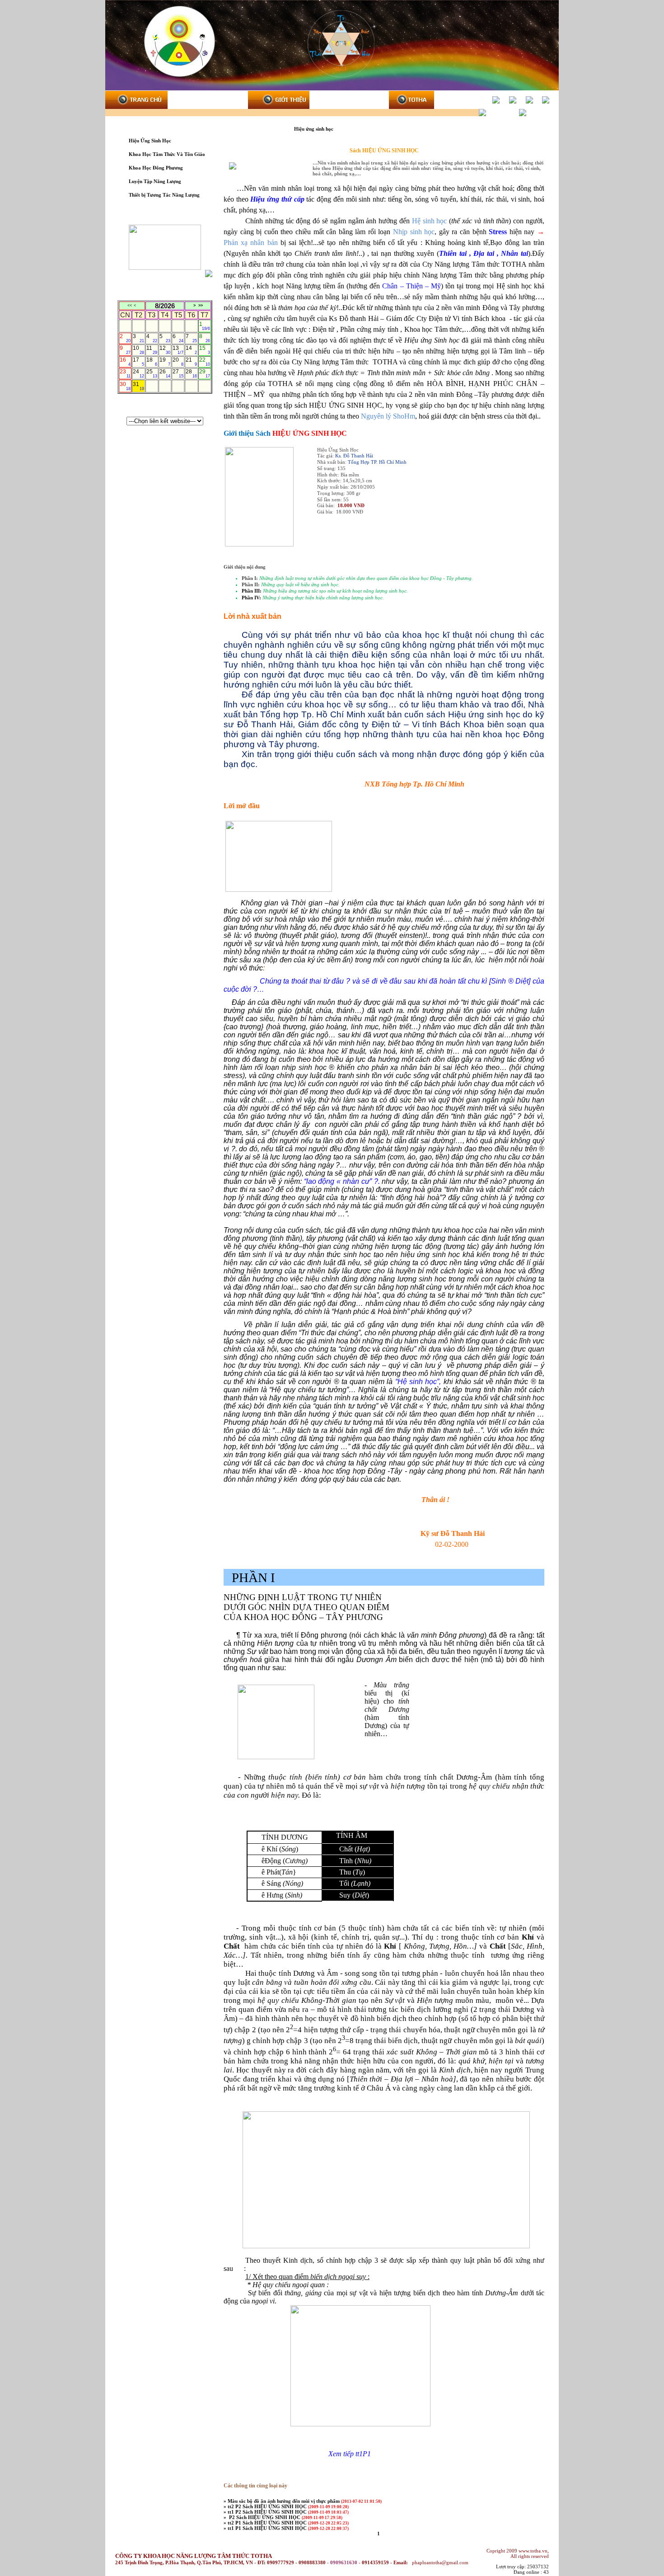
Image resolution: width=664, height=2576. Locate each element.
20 (178, 362)
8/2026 (165, 306)
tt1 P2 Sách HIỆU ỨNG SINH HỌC (268, 2512)
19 (165, 362)
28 (191, 373)
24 (138, 373)
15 (205, 350)
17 (138, 362)
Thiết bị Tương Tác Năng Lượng (164, 195)
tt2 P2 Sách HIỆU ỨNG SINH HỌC (268, 2506)
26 (165, 373)
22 (205, 362)
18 (152, 362)
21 (191, 362)
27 (178, 373)
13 (178, 350)
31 (138, 386)
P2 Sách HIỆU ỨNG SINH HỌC (265, 2517)
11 (152, 350)
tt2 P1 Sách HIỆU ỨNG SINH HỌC (268, 2523)
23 (125, 373)
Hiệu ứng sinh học (314, 129)
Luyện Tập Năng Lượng (155, 181)
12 (165, 350)
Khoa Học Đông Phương (156, 168)
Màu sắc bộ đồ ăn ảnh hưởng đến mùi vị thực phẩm (284, 2501)
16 (125, 362)
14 (191, 350)
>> (201, 306)
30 (125, 386)
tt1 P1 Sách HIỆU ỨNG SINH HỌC (268, 2528)
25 (152, 373)
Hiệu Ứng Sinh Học (150, 141)
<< (130, 306)
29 (205, 373)
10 (138, 350)
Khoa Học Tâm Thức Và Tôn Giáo (167, 154)
